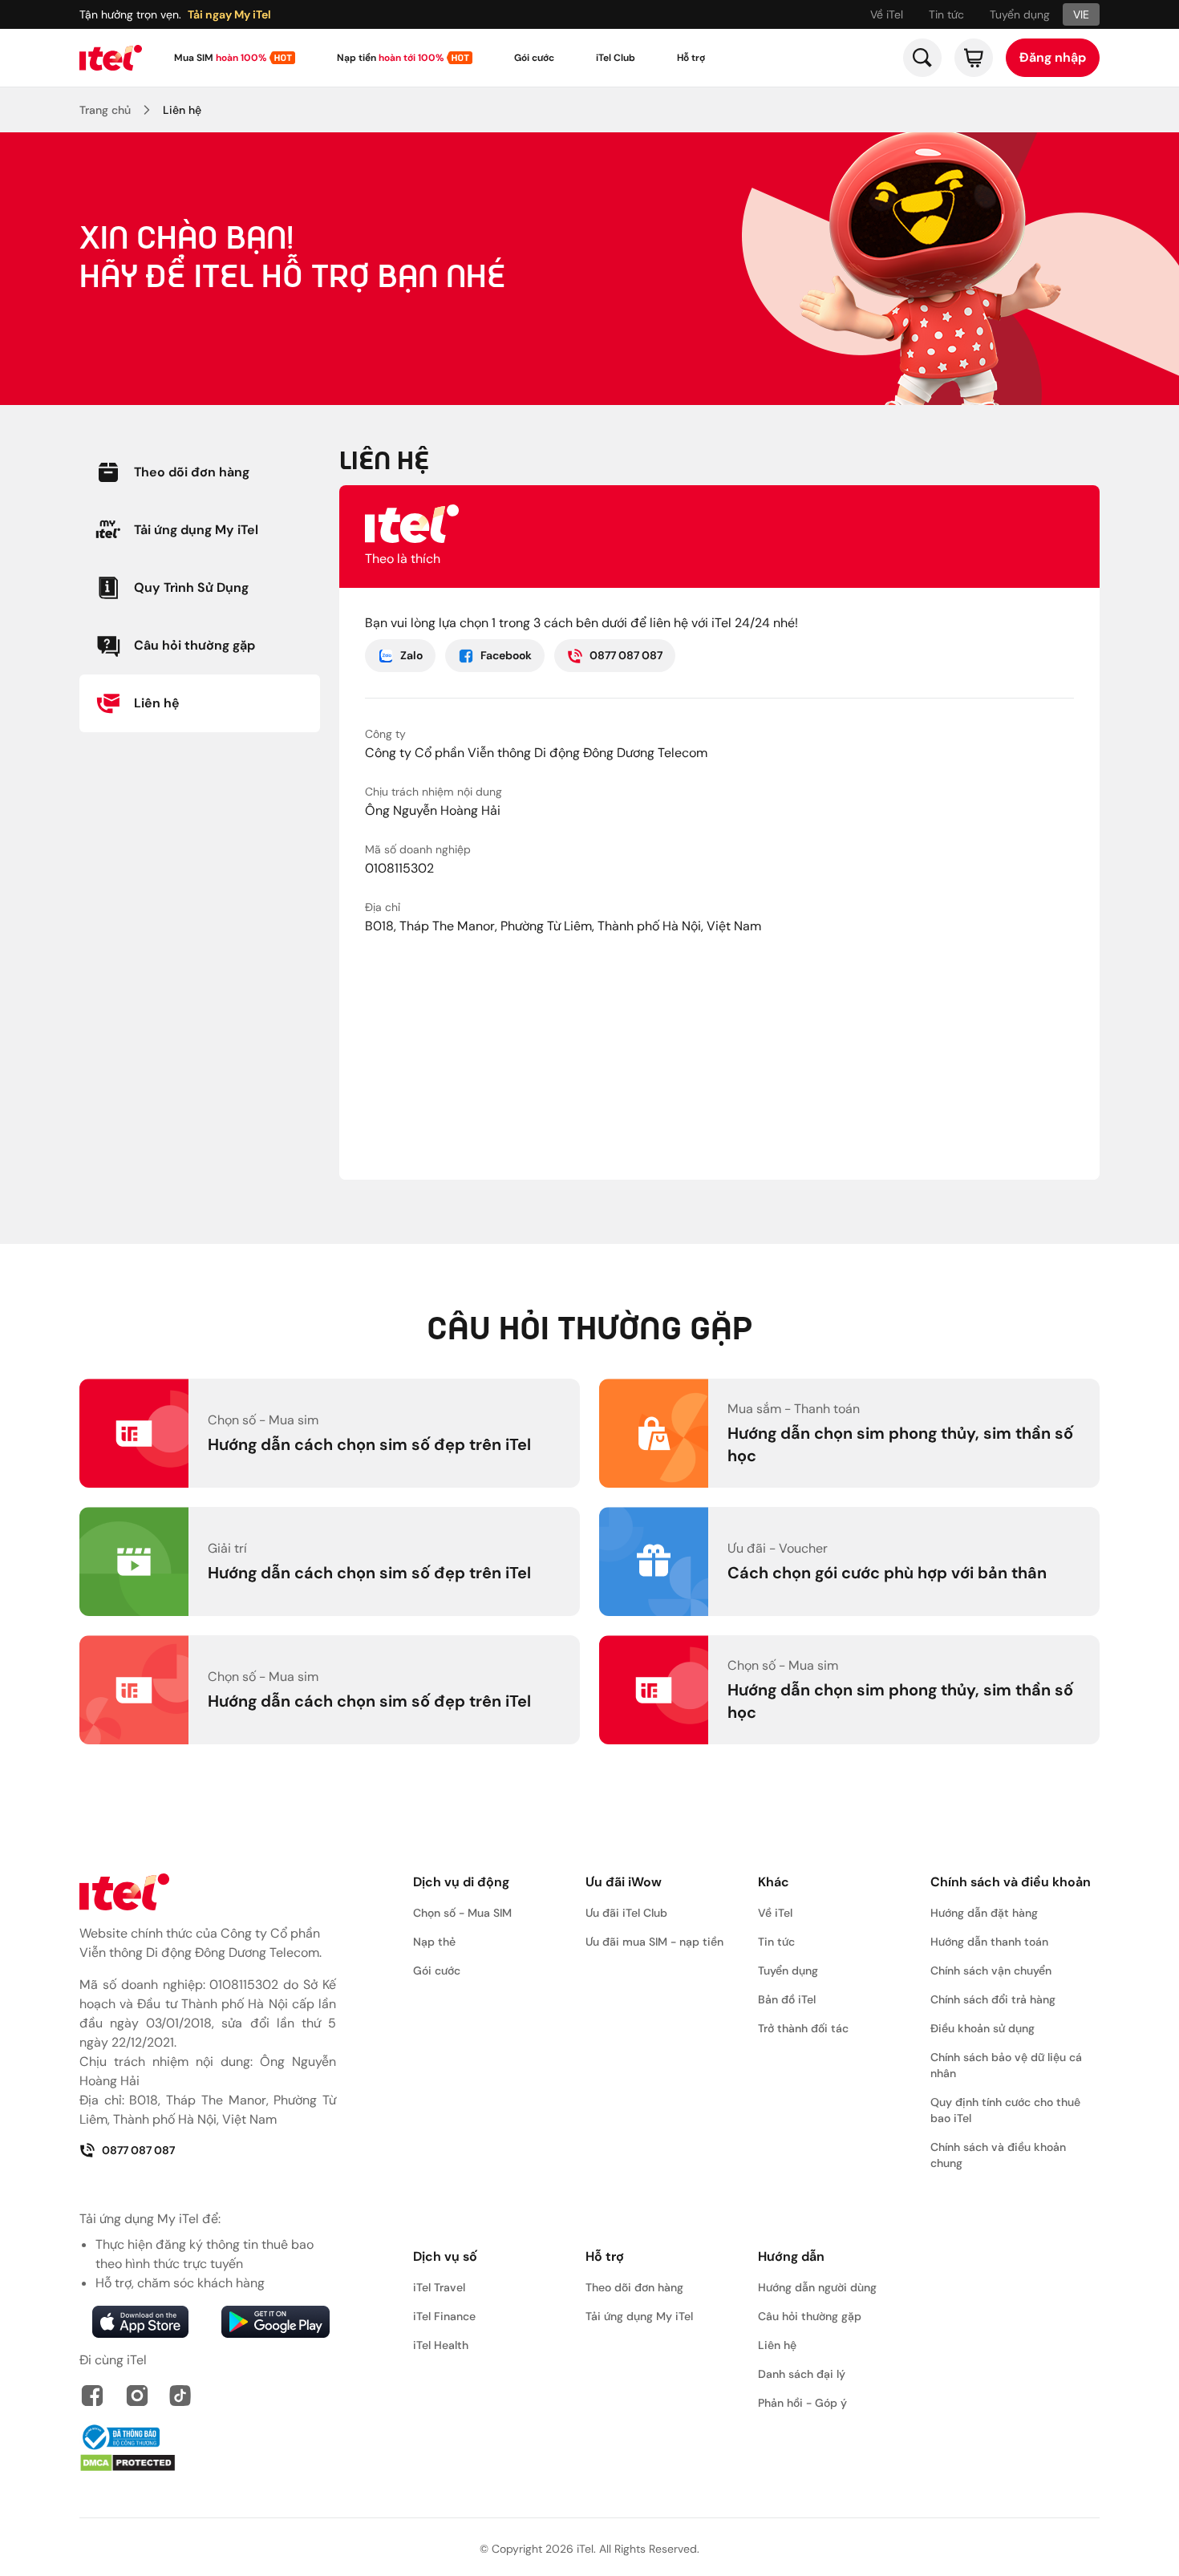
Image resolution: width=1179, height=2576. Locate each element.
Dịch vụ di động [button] (461, 1882)
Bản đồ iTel (787, 1999)
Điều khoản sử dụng (982, 2028)
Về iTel (887, 14)
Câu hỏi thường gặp (810, 2316)
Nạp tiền (390, 58)
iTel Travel (439, 2287)
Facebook (506, 655)
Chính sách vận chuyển (991, 1970)
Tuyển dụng (1020, 14)
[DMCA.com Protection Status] (208, 2463)
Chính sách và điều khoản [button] (1011, 1882)
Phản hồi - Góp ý (802, 2403)
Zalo (411, 655)
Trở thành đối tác (803, 2028)
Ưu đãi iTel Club (626, 1913)
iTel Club (616, 58)
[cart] (974, 58)
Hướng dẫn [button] (791, 2256)
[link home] (111, 58)
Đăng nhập (1053, 57)
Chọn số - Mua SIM (462, 1913)
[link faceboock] (92, 2396)
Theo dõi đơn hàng (634, 2287)
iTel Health (441, 2345)
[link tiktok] (180, 2396)
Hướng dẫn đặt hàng (984, 1913)
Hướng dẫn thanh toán (989, 1942)
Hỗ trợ (691, 58)
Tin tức (946, 14)
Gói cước (534, 58)
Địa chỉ (383, 907)
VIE (1081, 14)
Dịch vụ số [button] (445, 2256)
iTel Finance (444, 2316)
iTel (585, 2549)
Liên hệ (182, 110)
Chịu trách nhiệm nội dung (434, 792)
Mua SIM (220, 58)
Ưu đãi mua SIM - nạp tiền (654, 1942)
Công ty (385, 734)
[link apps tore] (140, 2322)
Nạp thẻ (434, 1942)
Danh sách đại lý (802, 2374)
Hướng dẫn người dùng (817, 2287)
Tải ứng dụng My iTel (639, 2316)
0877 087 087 (626, 655)
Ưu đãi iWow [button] (624, 1882)
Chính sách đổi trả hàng (993, 1999)
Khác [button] (774, 1882)
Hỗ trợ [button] (605, 2256)
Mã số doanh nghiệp (418, 849)
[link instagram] (137, 2396)
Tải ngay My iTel (229, 14)
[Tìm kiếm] (922, 58)
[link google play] (275, 2322)
